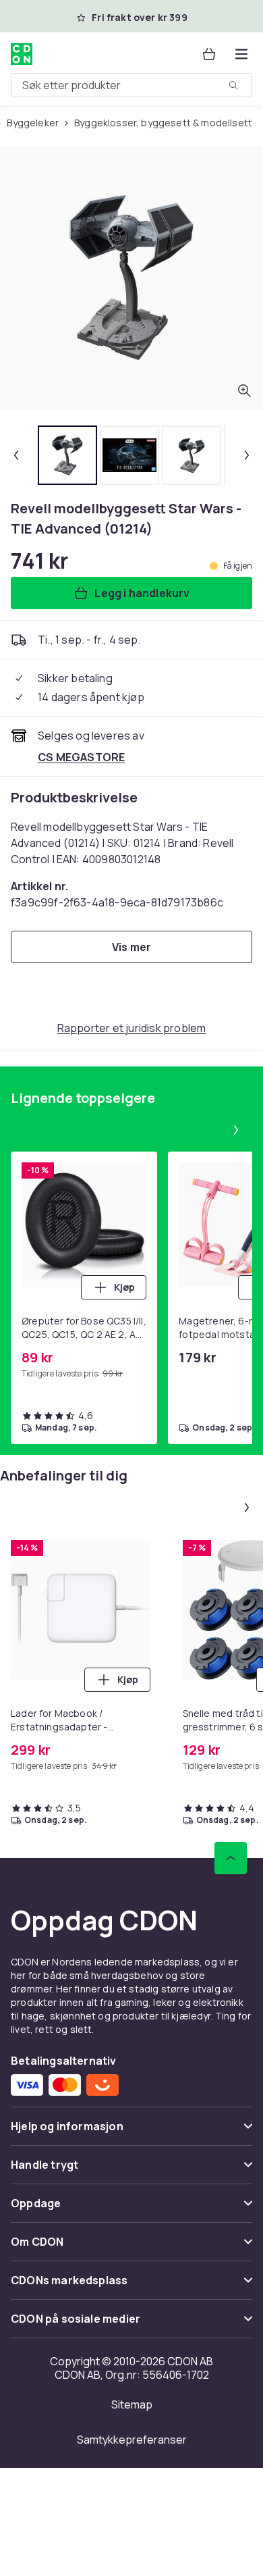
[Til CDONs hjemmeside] (22, 54)
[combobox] (131, 85)
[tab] (67, 455)
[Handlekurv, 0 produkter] (209, 54)
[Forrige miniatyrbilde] (16, 455)
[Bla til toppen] (231, 1858)
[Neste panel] (236, 1130)
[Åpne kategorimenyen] (241, 54)
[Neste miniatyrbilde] (247, 455)
